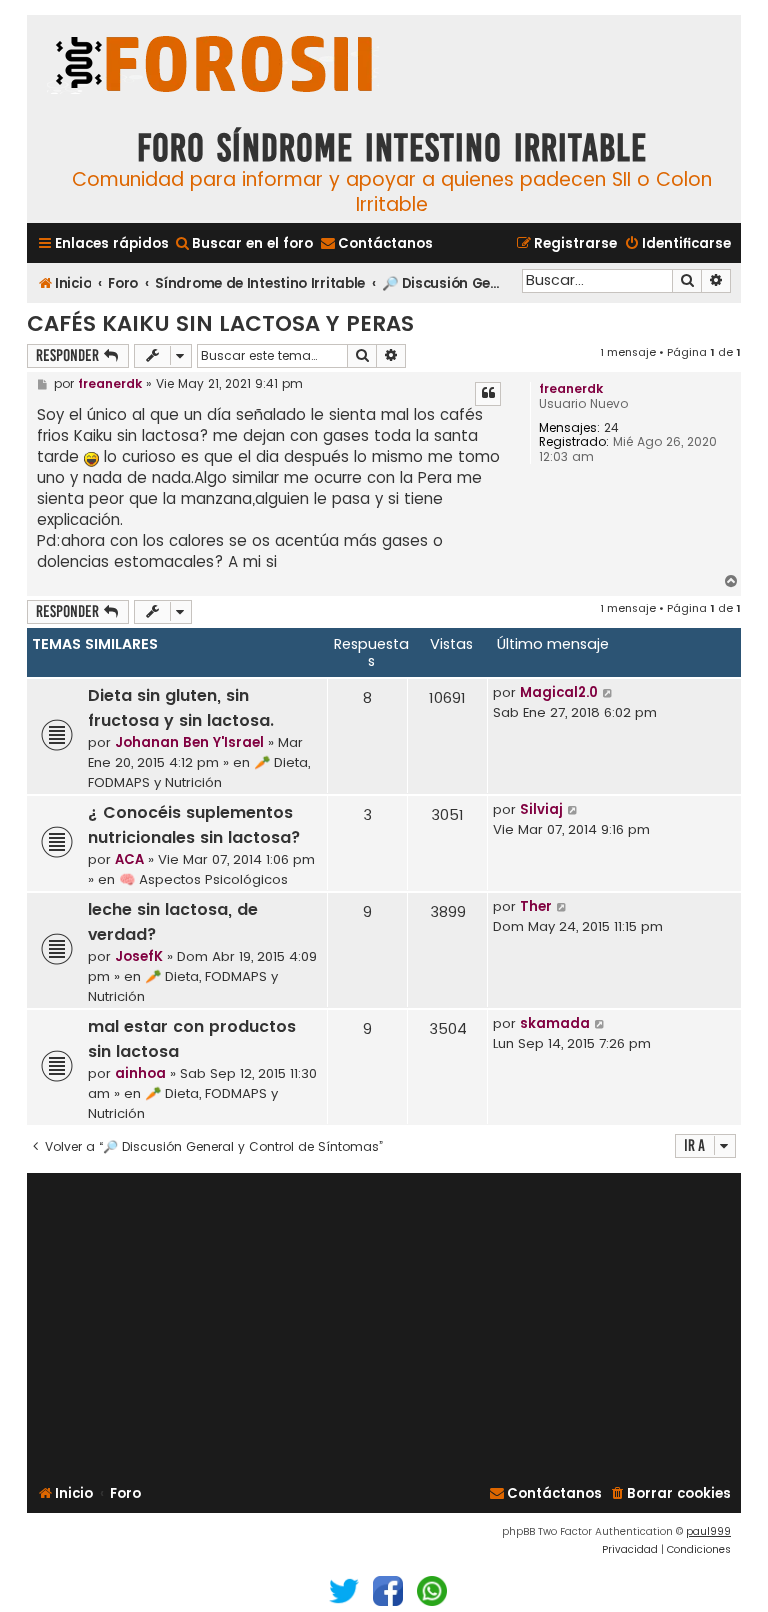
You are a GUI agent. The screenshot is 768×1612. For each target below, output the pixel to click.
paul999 (708, 1531)
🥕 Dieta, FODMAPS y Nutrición (199, 772)
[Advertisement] (384, 1326)
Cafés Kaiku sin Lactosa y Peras (220, 323)
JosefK (139, 956)
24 (611, 428)
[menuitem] (243, 243)
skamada (555, 1023)
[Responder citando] (488, 394)
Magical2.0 (559, 692)
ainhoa (140, 1073)
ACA (129, 859)
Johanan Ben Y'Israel (189, 742)
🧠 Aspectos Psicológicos (203, 879)
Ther (536, 906)
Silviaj (541, 809)
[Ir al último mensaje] (608, 693)
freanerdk (571, 388)
